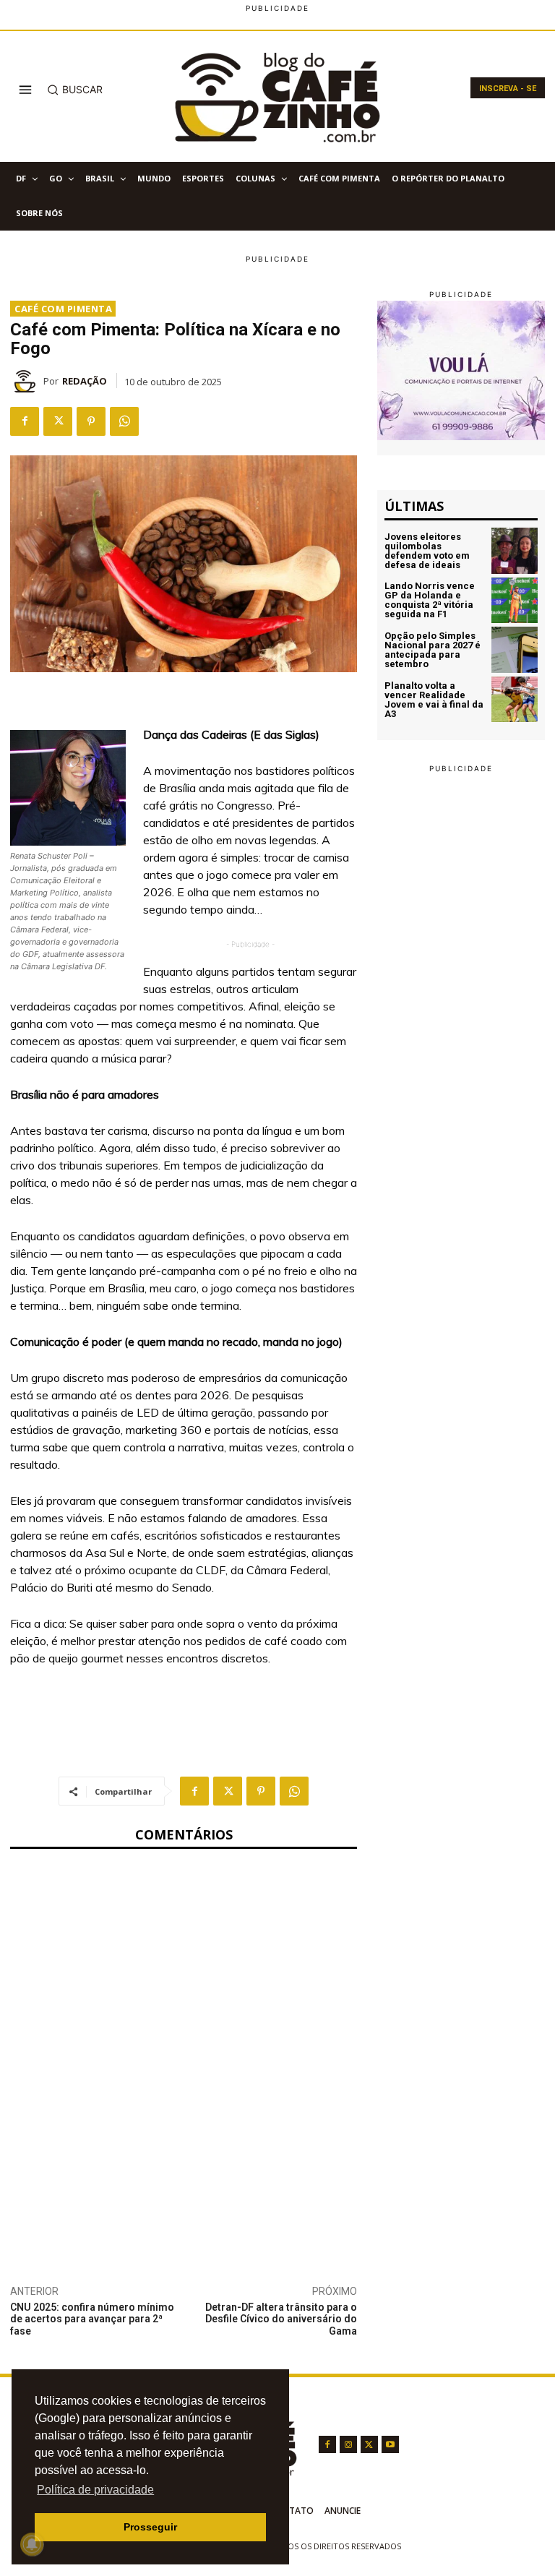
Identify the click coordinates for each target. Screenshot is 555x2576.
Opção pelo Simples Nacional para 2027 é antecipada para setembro (433, 650)
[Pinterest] (91, 421)
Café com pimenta (63, 309)
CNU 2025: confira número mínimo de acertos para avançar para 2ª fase (92, 2319)
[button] (75, 90)
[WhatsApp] (124, 421)
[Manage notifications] (32, 2544)
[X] (58, 421)
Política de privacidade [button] (95, 2490)
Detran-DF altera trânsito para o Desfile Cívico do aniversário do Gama (281, 2319)
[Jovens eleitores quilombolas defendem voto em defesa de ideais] (515, 551)
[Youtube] (390, 2444)
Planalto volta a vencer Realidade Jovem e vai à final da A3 (434, 700)
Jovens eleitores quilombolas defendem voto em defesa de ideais (427, 551)
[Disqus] (184, 2052)
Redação (85, 381)
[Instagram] (348, 2444)
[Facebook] (25, 421)
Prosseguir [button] (150, 2527)
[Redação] (27, 381)
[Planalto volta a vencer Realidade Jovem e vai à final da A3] (515, 700)
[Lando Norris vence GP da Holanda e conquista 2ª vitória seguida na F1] (515, 601)
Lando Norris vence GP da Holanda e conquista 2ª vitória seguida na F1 (430, 600)
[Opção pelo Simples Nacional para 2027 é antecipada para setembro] (515, 650)
